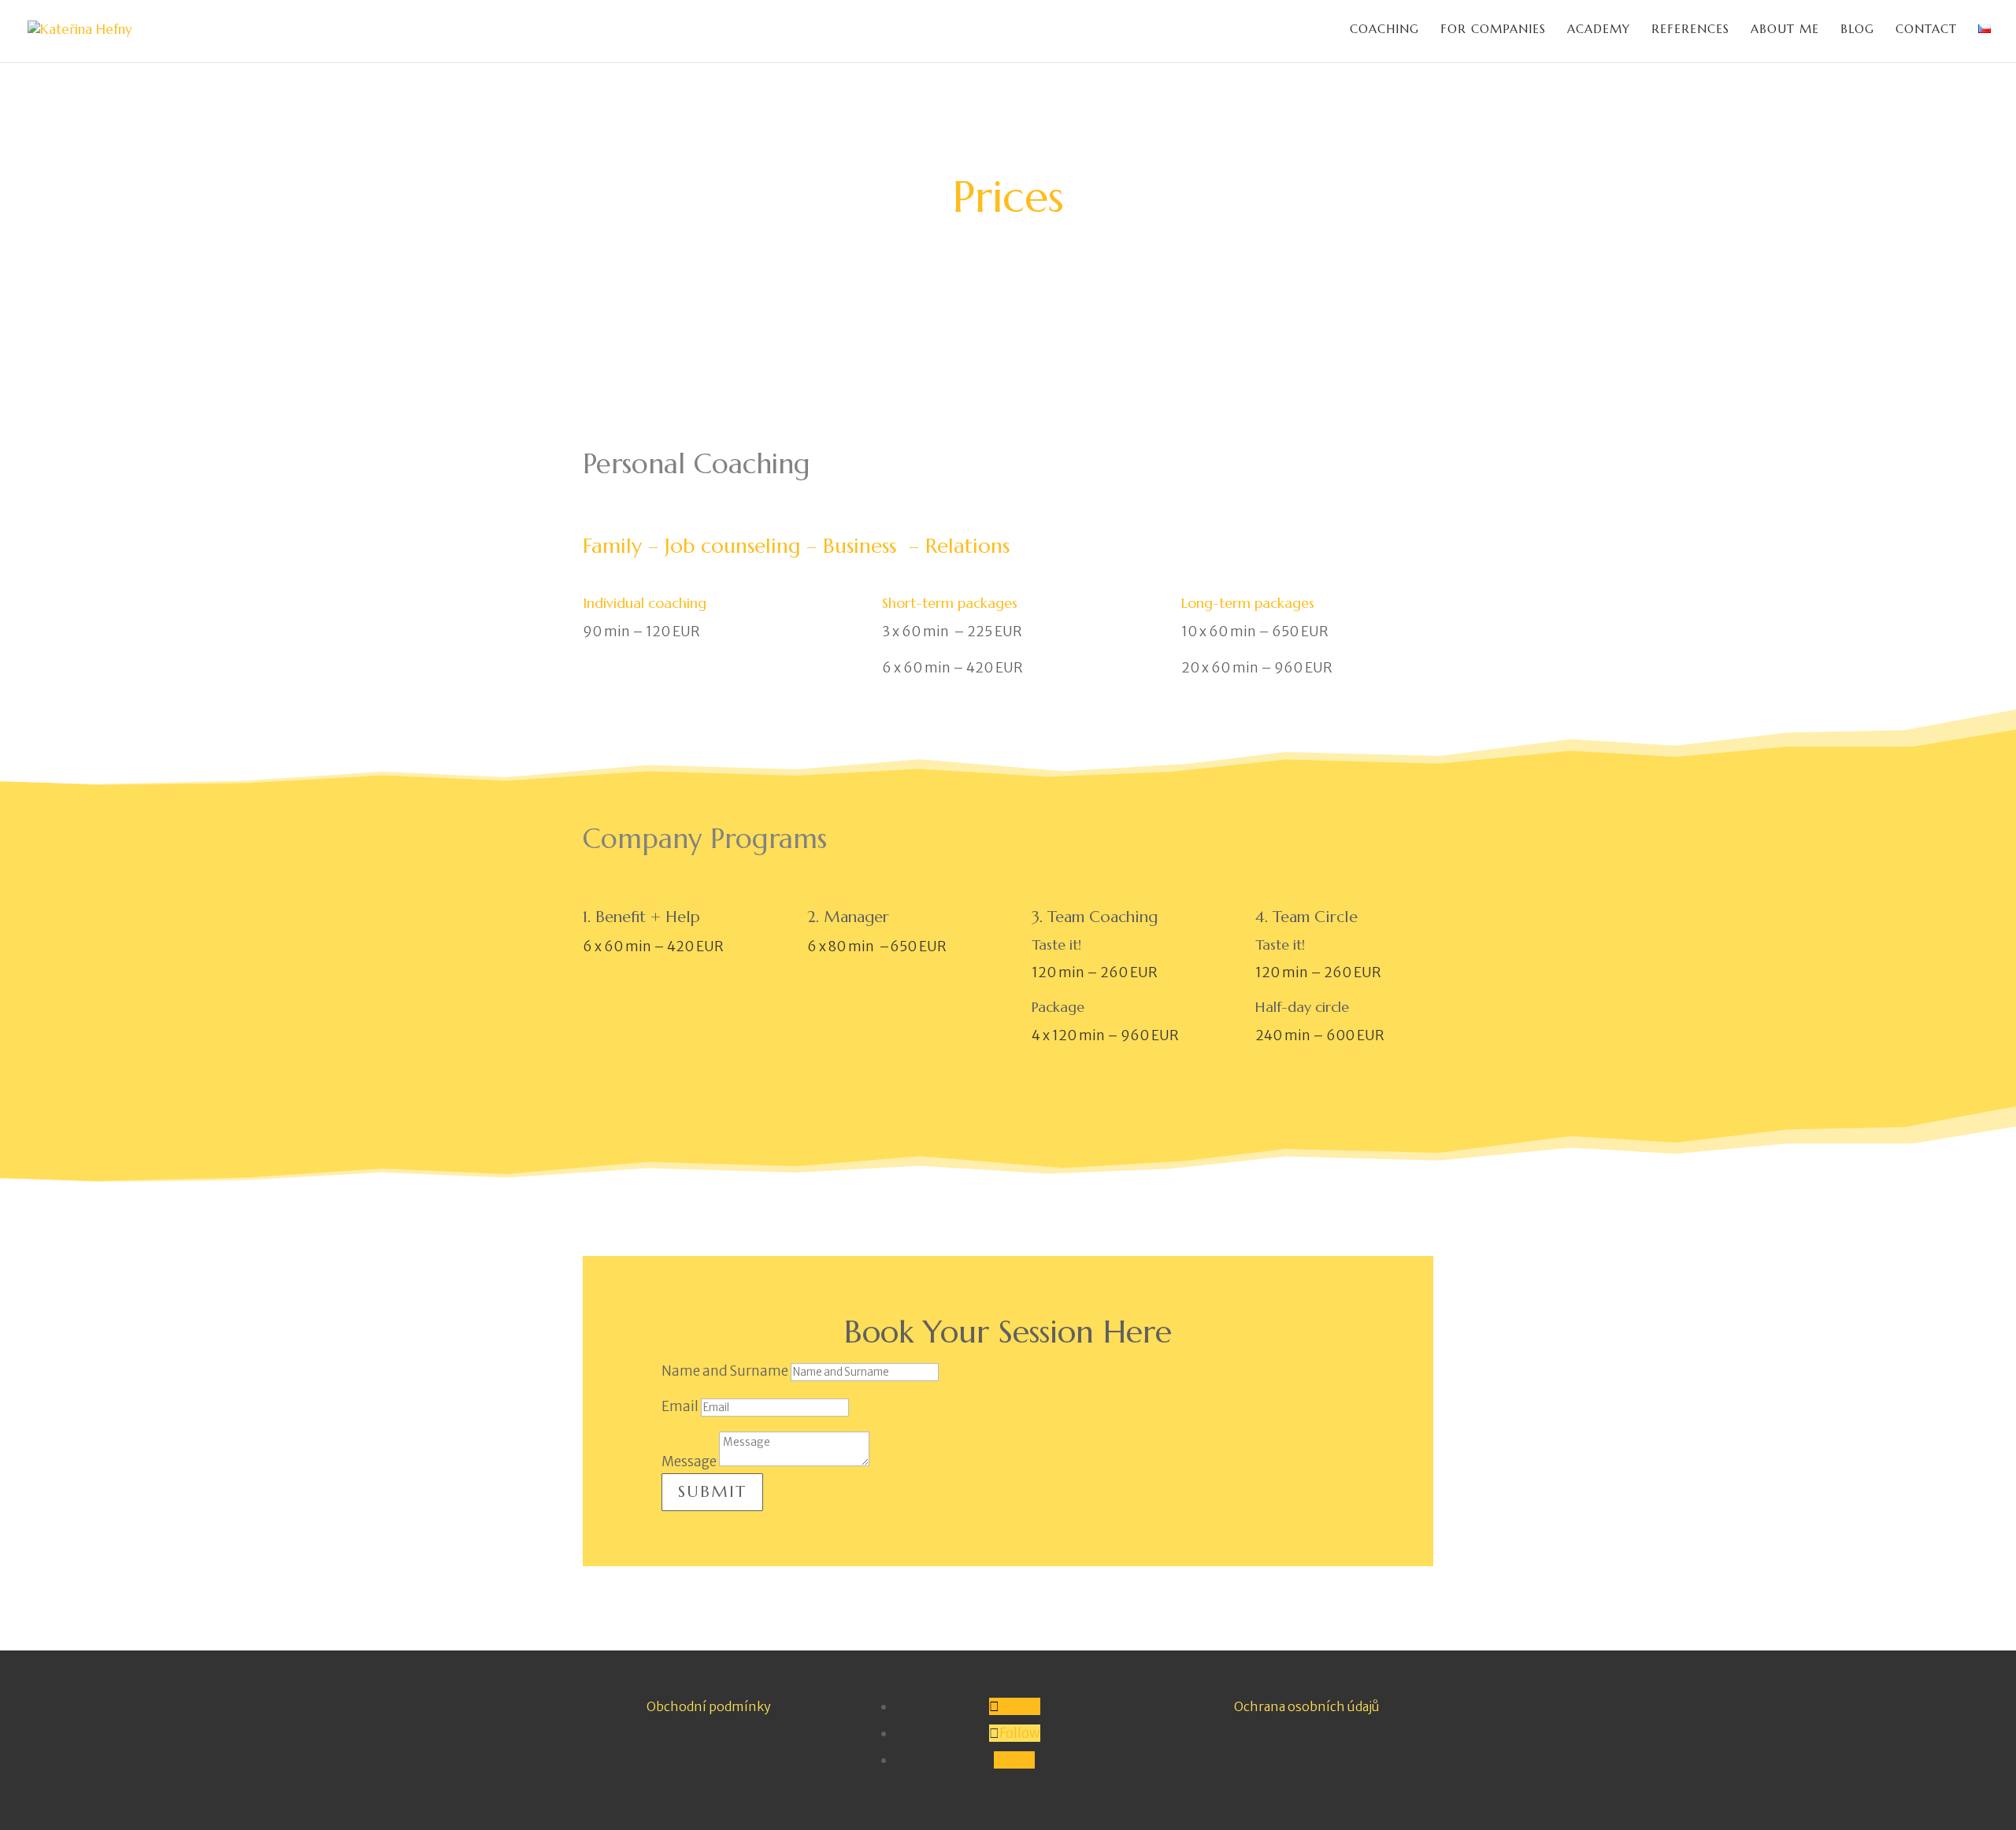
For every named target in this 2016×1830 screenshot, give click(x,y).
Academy (1599, 30)
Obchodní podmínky (709, 1706)
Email (680, 1406)
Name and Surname (725, 1371)
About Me (1785, 30)
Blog (1857, 30)
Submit (712, 1492)
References (1690, 30)
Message (689, 1461)
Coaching (1384, 30)
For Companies (1493, 30)
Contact (1926, 30)
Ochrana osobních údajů (1307, 1706)
